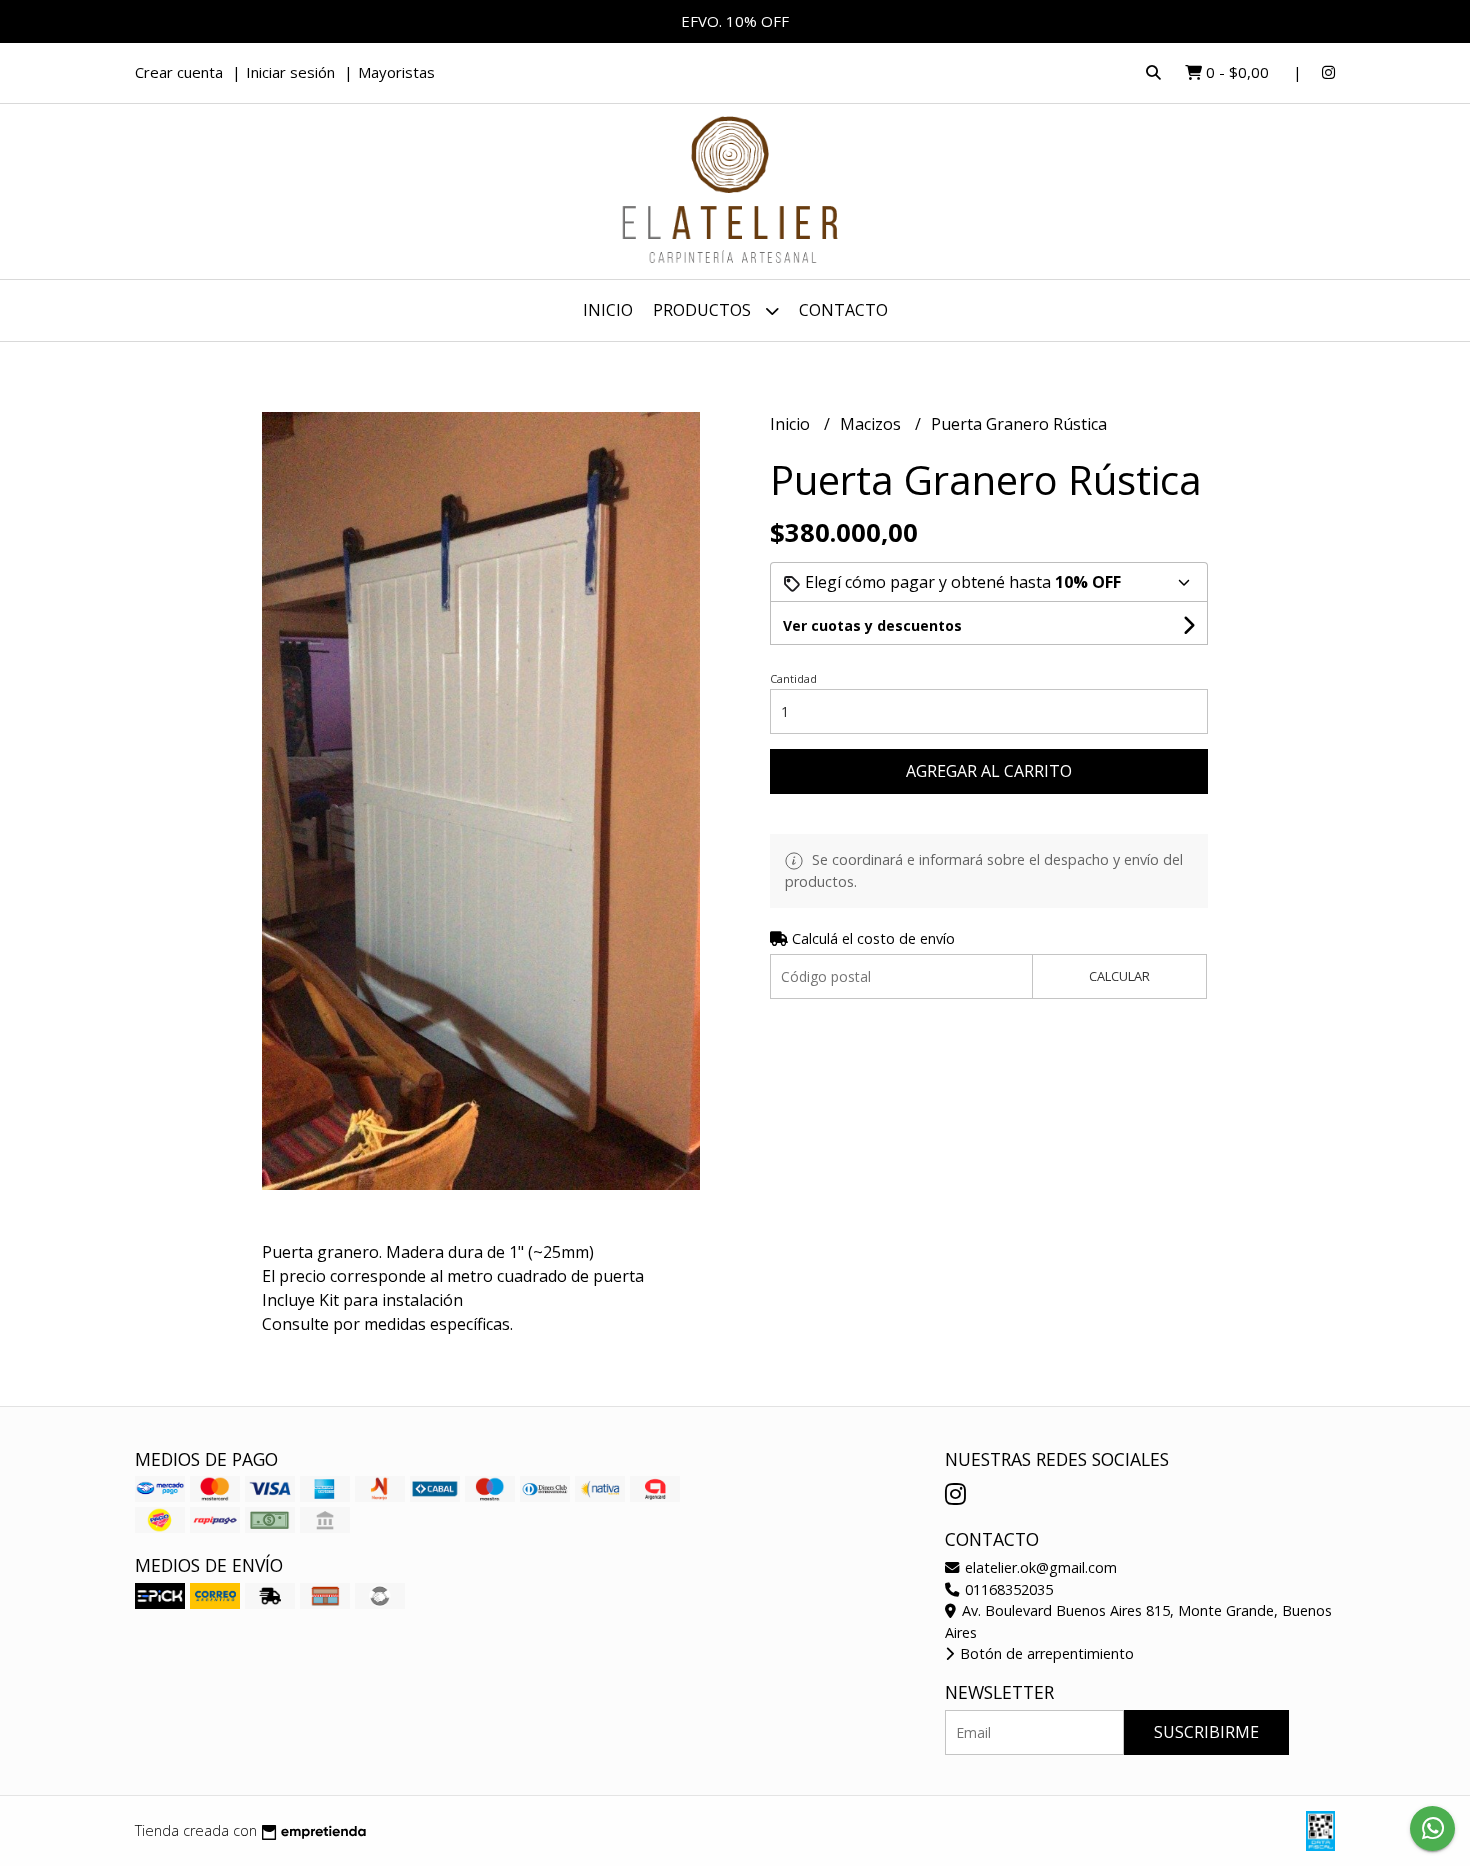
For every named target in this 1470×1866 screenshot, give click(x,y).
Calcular (1119, 976)
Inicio (608, 310)
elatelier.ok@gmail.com (1039, 1567)
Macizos (872, 424)
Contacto (843, 310)
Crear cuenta (179, 72)
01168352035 (1007, 1589)
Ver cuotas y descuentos (872, 625)
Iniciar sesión (290, 72)
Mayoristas (396, 72)
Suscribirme (1206, 1732)
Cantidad (793, 678)
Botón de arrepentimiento (1045, 1653)
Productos (704, 310)
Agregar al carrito (989, 771)
